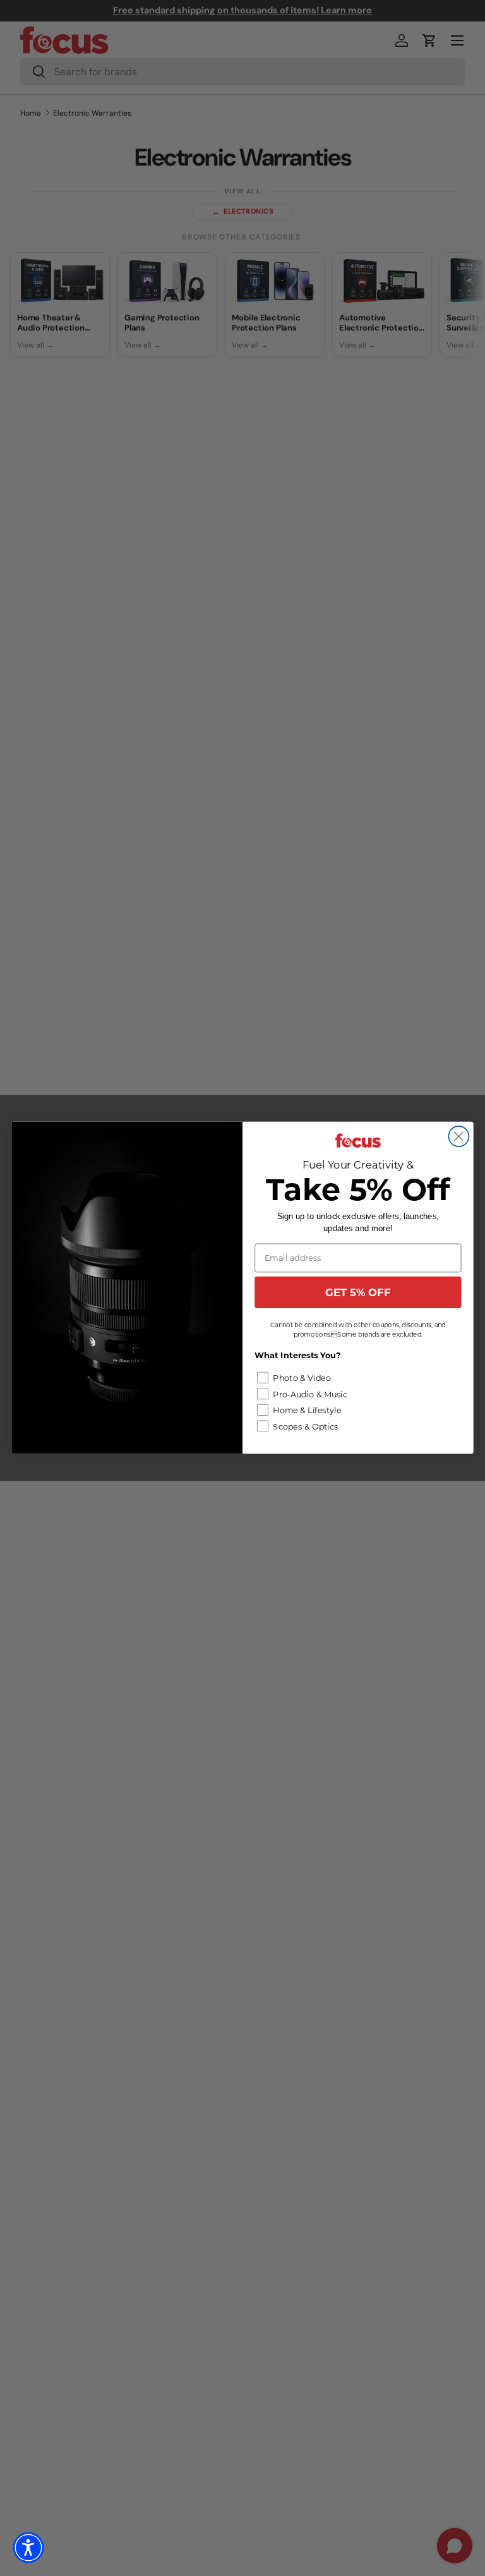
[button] (28, 2548)
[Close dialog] (458, 1136)
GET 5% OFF (358, 1292)
